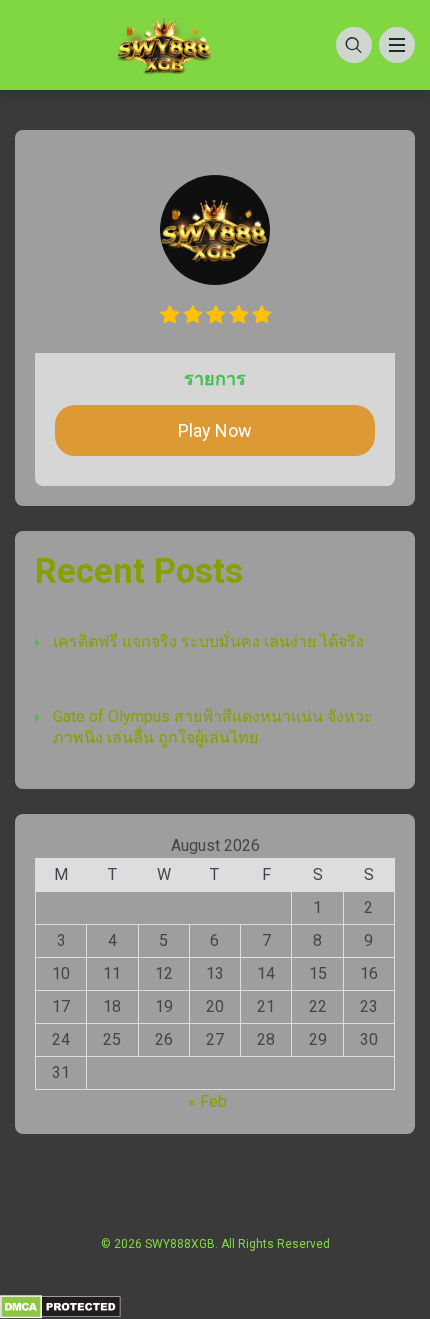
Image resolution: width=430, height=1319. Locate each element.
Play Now (215, 430)
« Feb (207, 1101)
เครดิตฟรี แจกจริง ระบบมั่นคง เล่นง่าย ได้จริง (208, 641)
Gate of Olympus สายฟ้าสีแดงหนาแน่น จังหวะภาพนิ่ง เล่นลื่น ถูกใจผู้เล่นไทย (213, 727)
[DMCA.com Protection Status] (60, 1305)
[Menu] (397, 45)
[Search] (354, 45)
